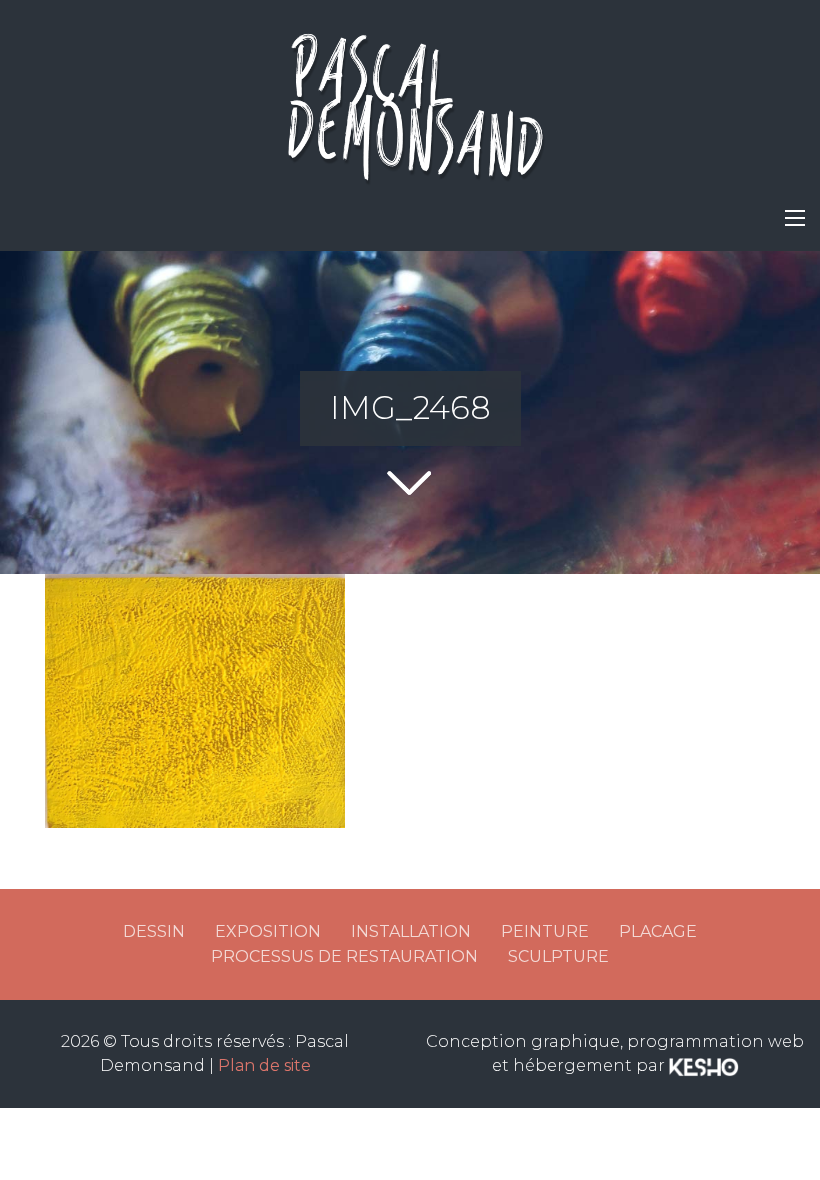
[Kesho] (704, 1065)
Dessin (154, 931)
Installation (411, 931)
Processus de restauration (344, 956)
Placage (658, 931)
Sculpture (558, 956)
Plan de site (264, 1065)
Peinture (545, 931)
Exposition (268, 931)
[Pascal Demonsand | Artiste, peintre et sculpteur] (410, 100)
